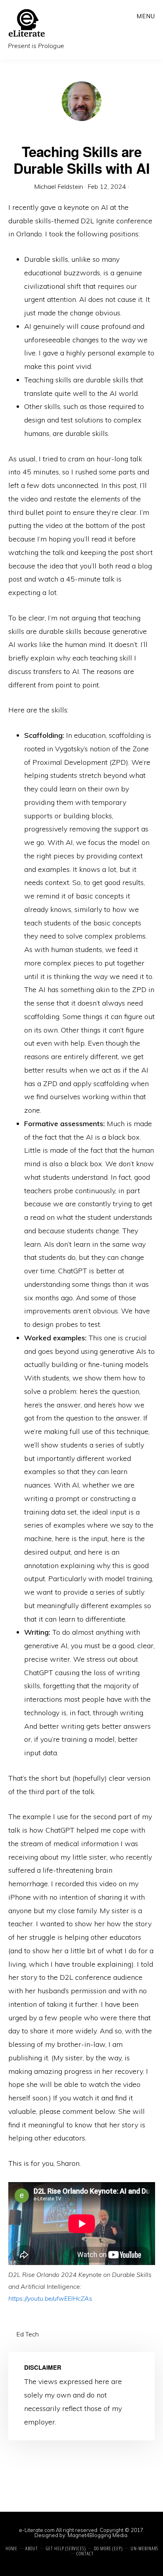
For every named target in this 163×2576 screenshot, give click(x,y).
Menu (146, 16)
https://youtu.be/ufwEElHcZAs (50, 2298)
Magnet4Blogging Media (98, 2535)
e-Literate (59, 23)
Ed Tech (27, 2334)
